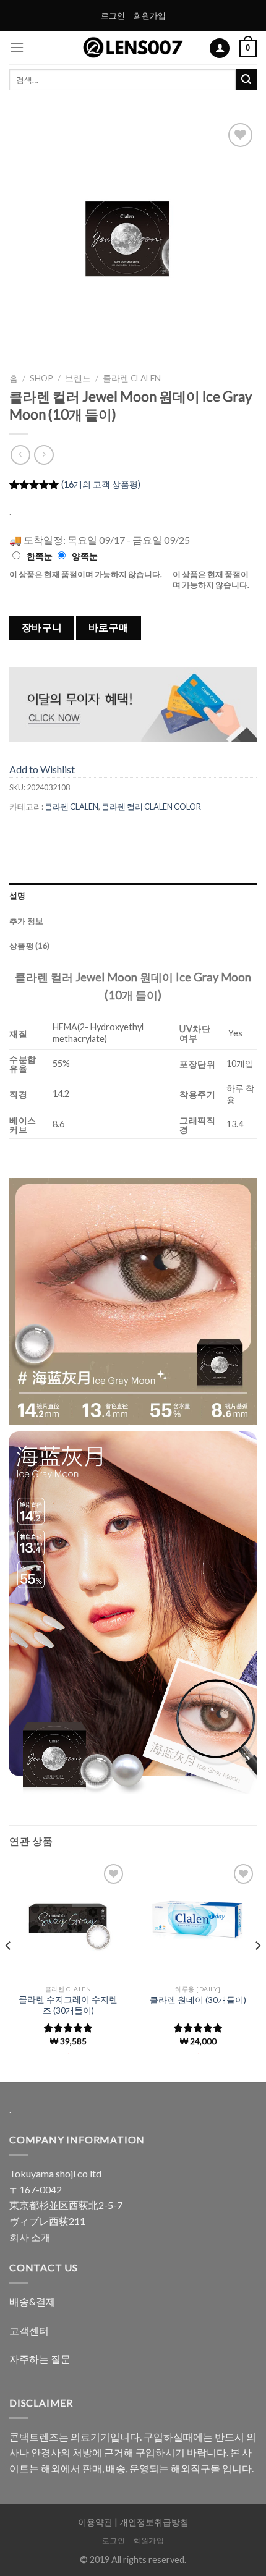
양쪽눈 (85, 556)
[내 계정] (220, 49)
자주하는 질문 (40, 2359)
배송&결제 (32, 2301)
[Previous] (30, 244)
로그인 (113, 15)
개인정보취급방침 (154, 2522)
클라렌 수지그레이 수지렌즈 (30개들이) (68, 2005)
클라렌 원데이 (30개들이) (198, 2000)
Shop (41, 378)
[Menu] (17, 47)
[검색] (246, 80)
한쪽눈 (40, 556)
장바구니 (42, 627)
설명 (18, 896)
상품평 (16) (29, 946)
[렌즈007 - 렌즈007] (133, 48)
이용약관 (95, 2522)
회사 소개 (30, 2237)
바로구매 (109, 627)
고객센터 (29, 2330)
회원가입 (150, 15)
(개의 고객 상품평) (101, 484)
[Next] (236, 244)
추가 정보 (26, 921)
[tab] (133, 896)
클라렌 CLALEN (132, 378)
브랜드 (78, 378)
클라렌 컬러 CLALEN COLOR (151, 807)
